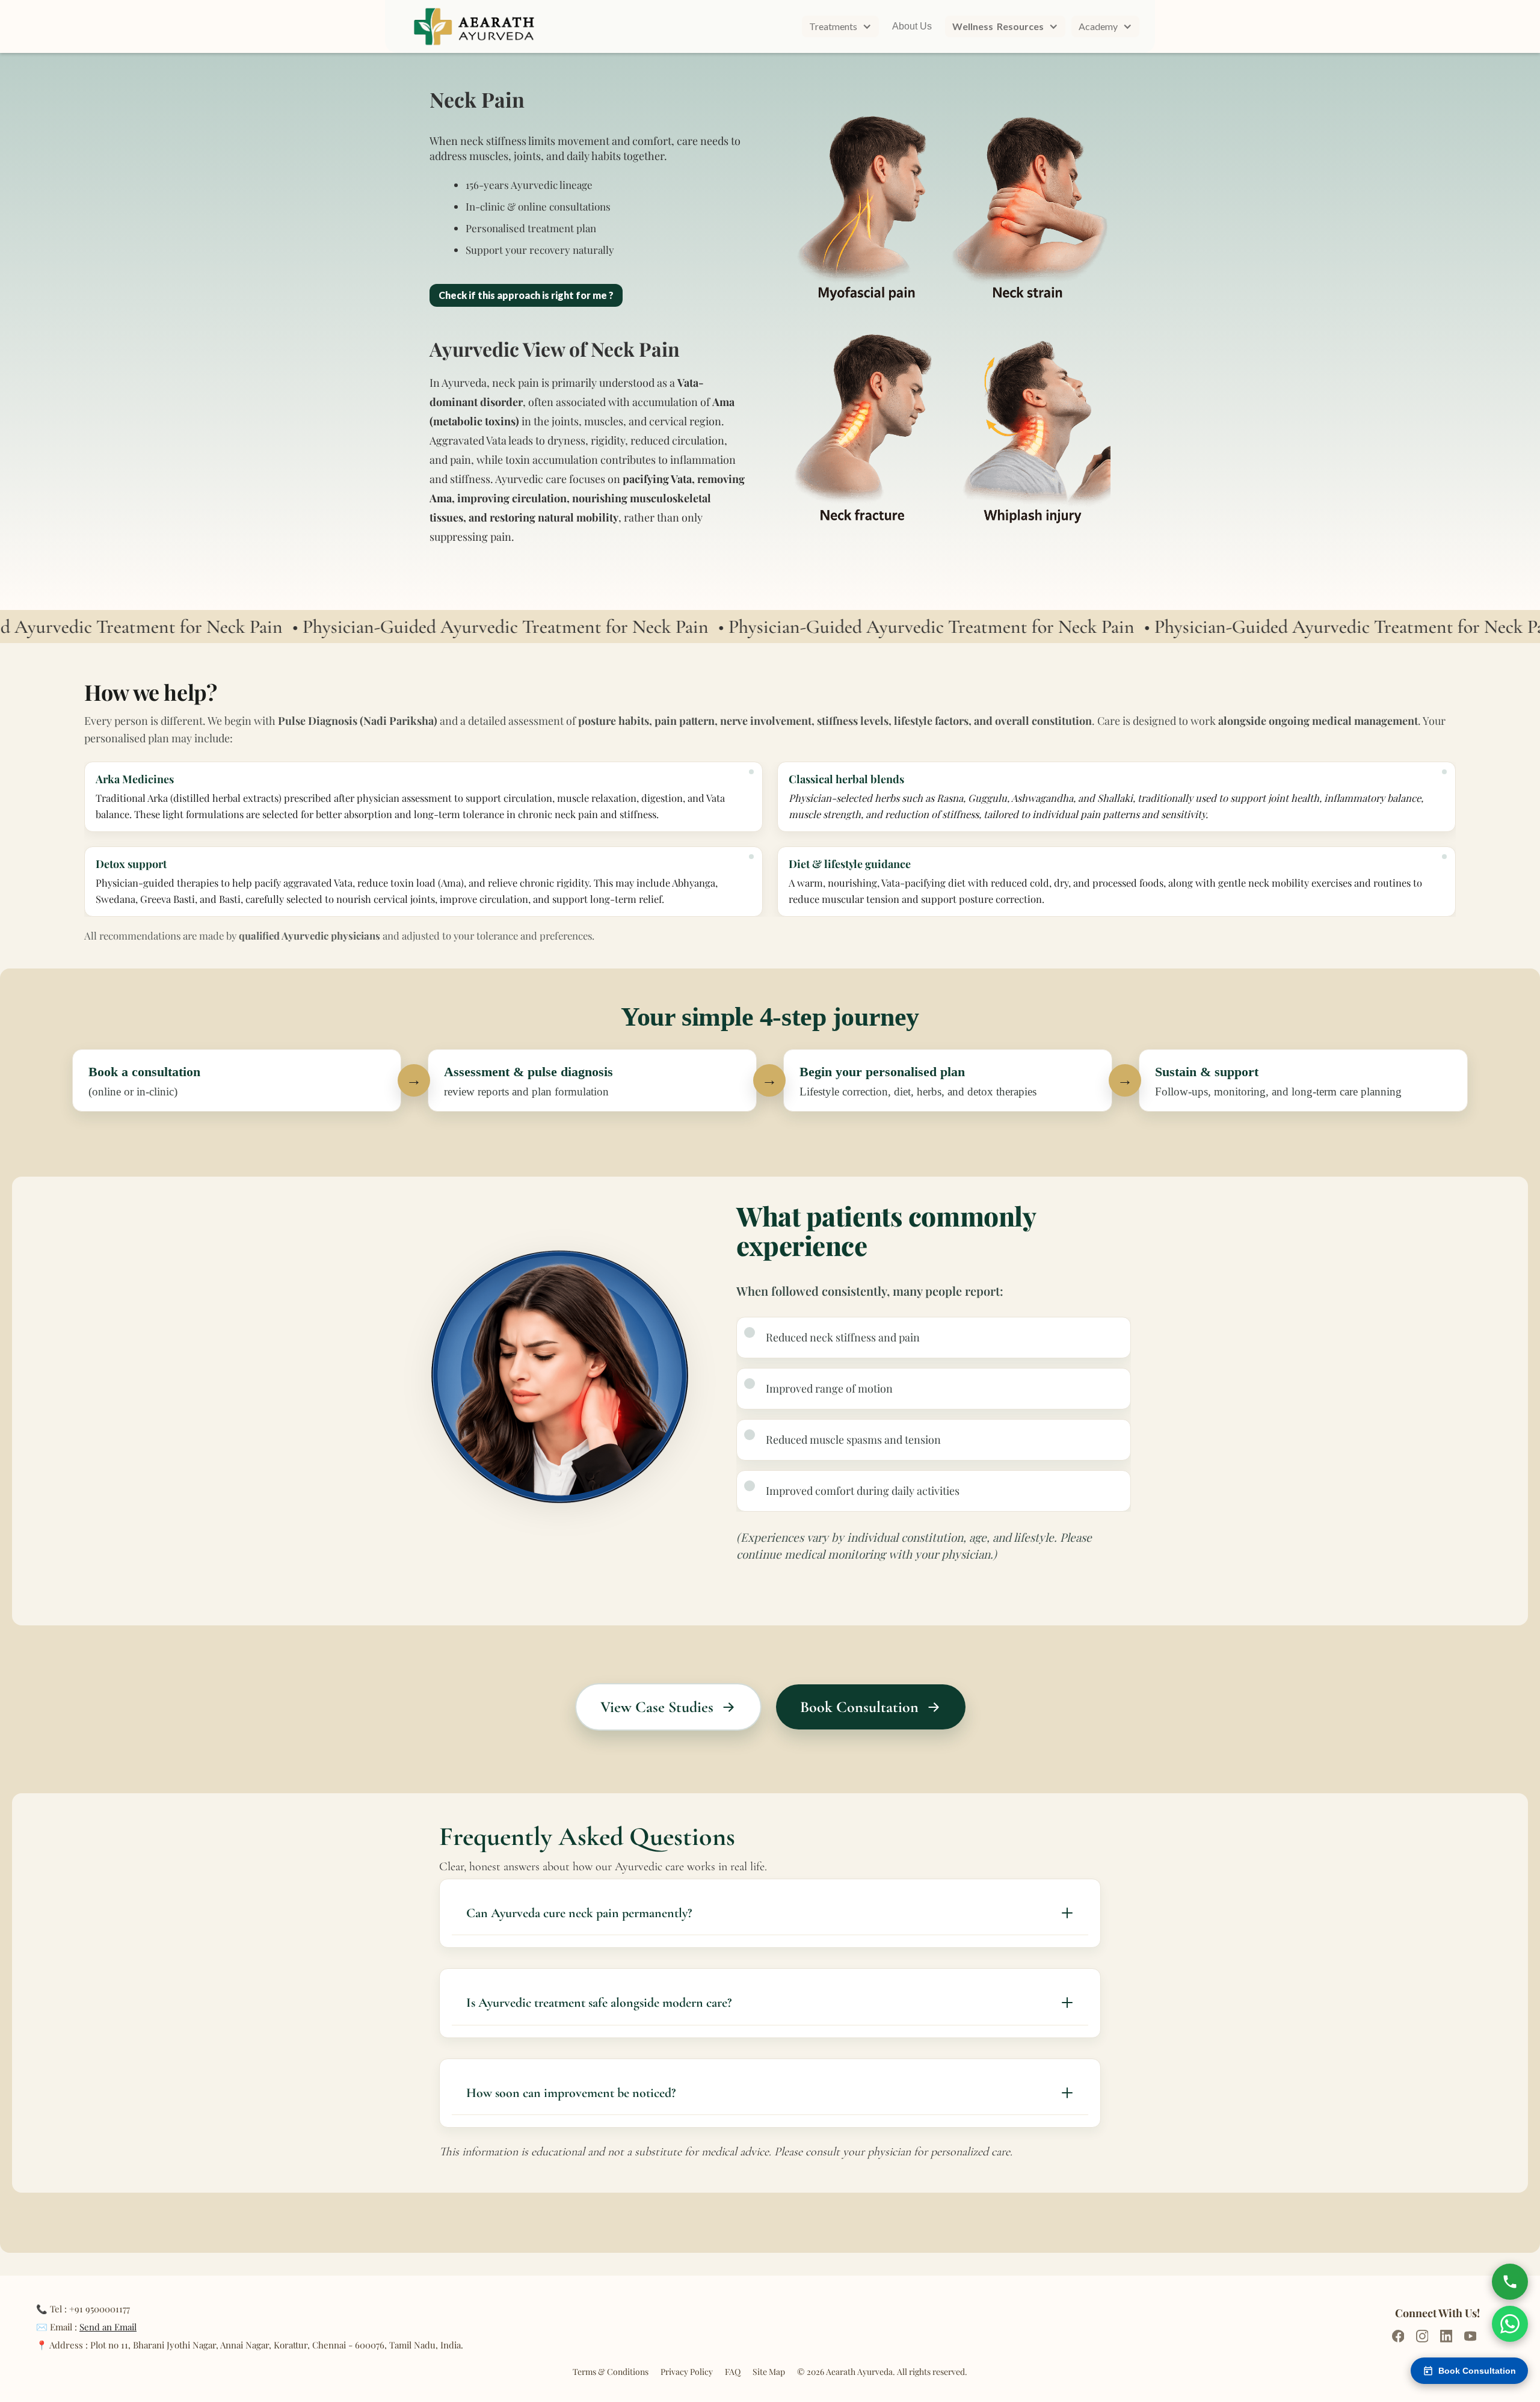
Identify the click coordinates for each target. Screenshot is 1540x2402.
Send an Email (108, 2327)
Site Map (769, 2372)
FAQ (733, 2372)
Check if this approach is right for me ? (526, 295)
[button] (840, 26)
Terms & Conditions (611, 2372)
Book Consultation (1477, 2371)
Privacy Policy (687, 2372)
